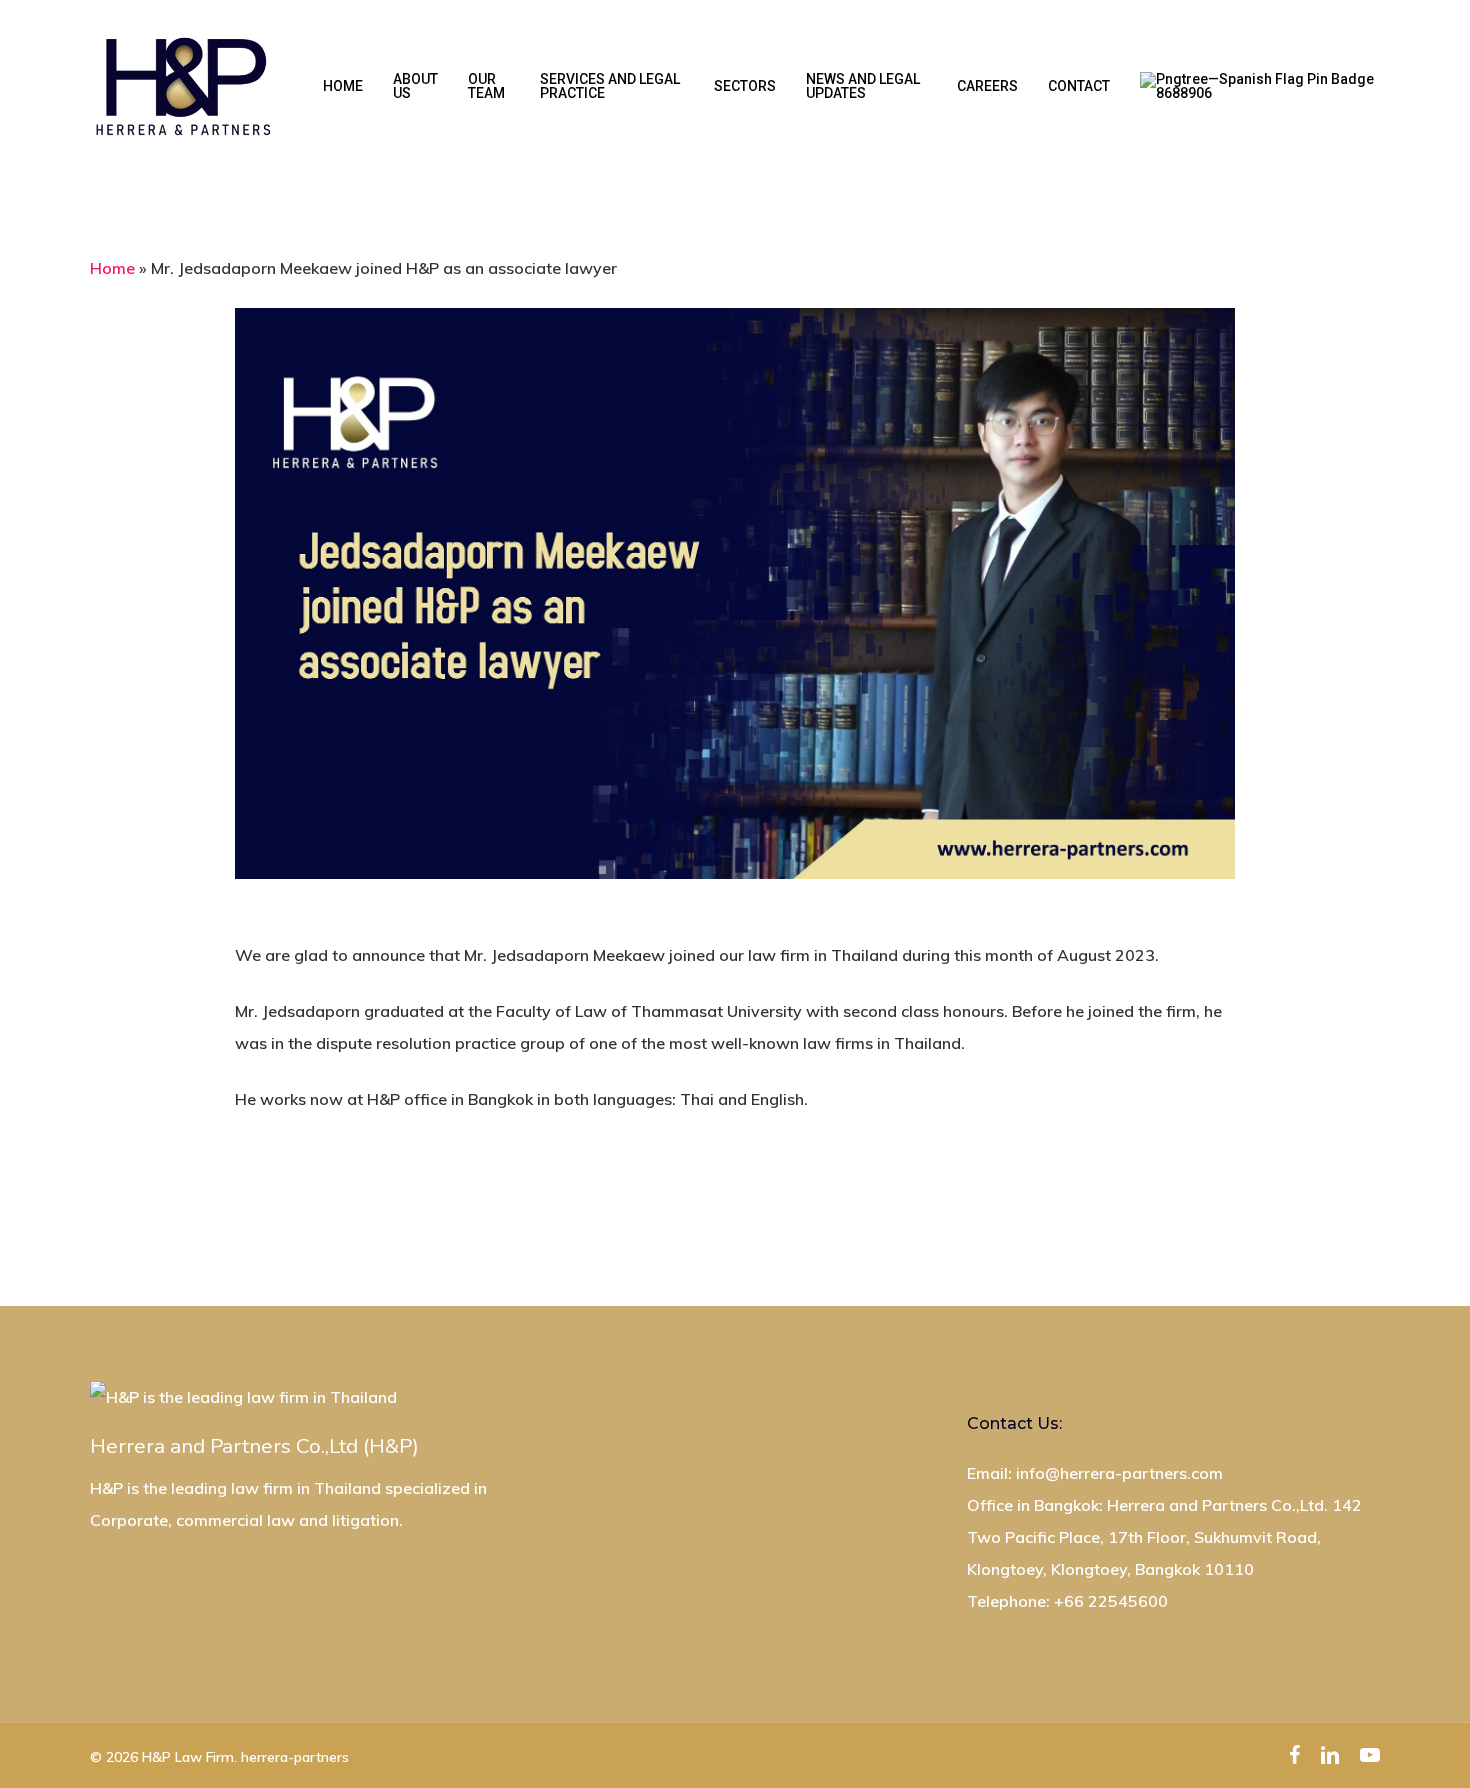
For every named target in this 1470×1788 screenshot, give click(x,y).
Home (112, 268)
